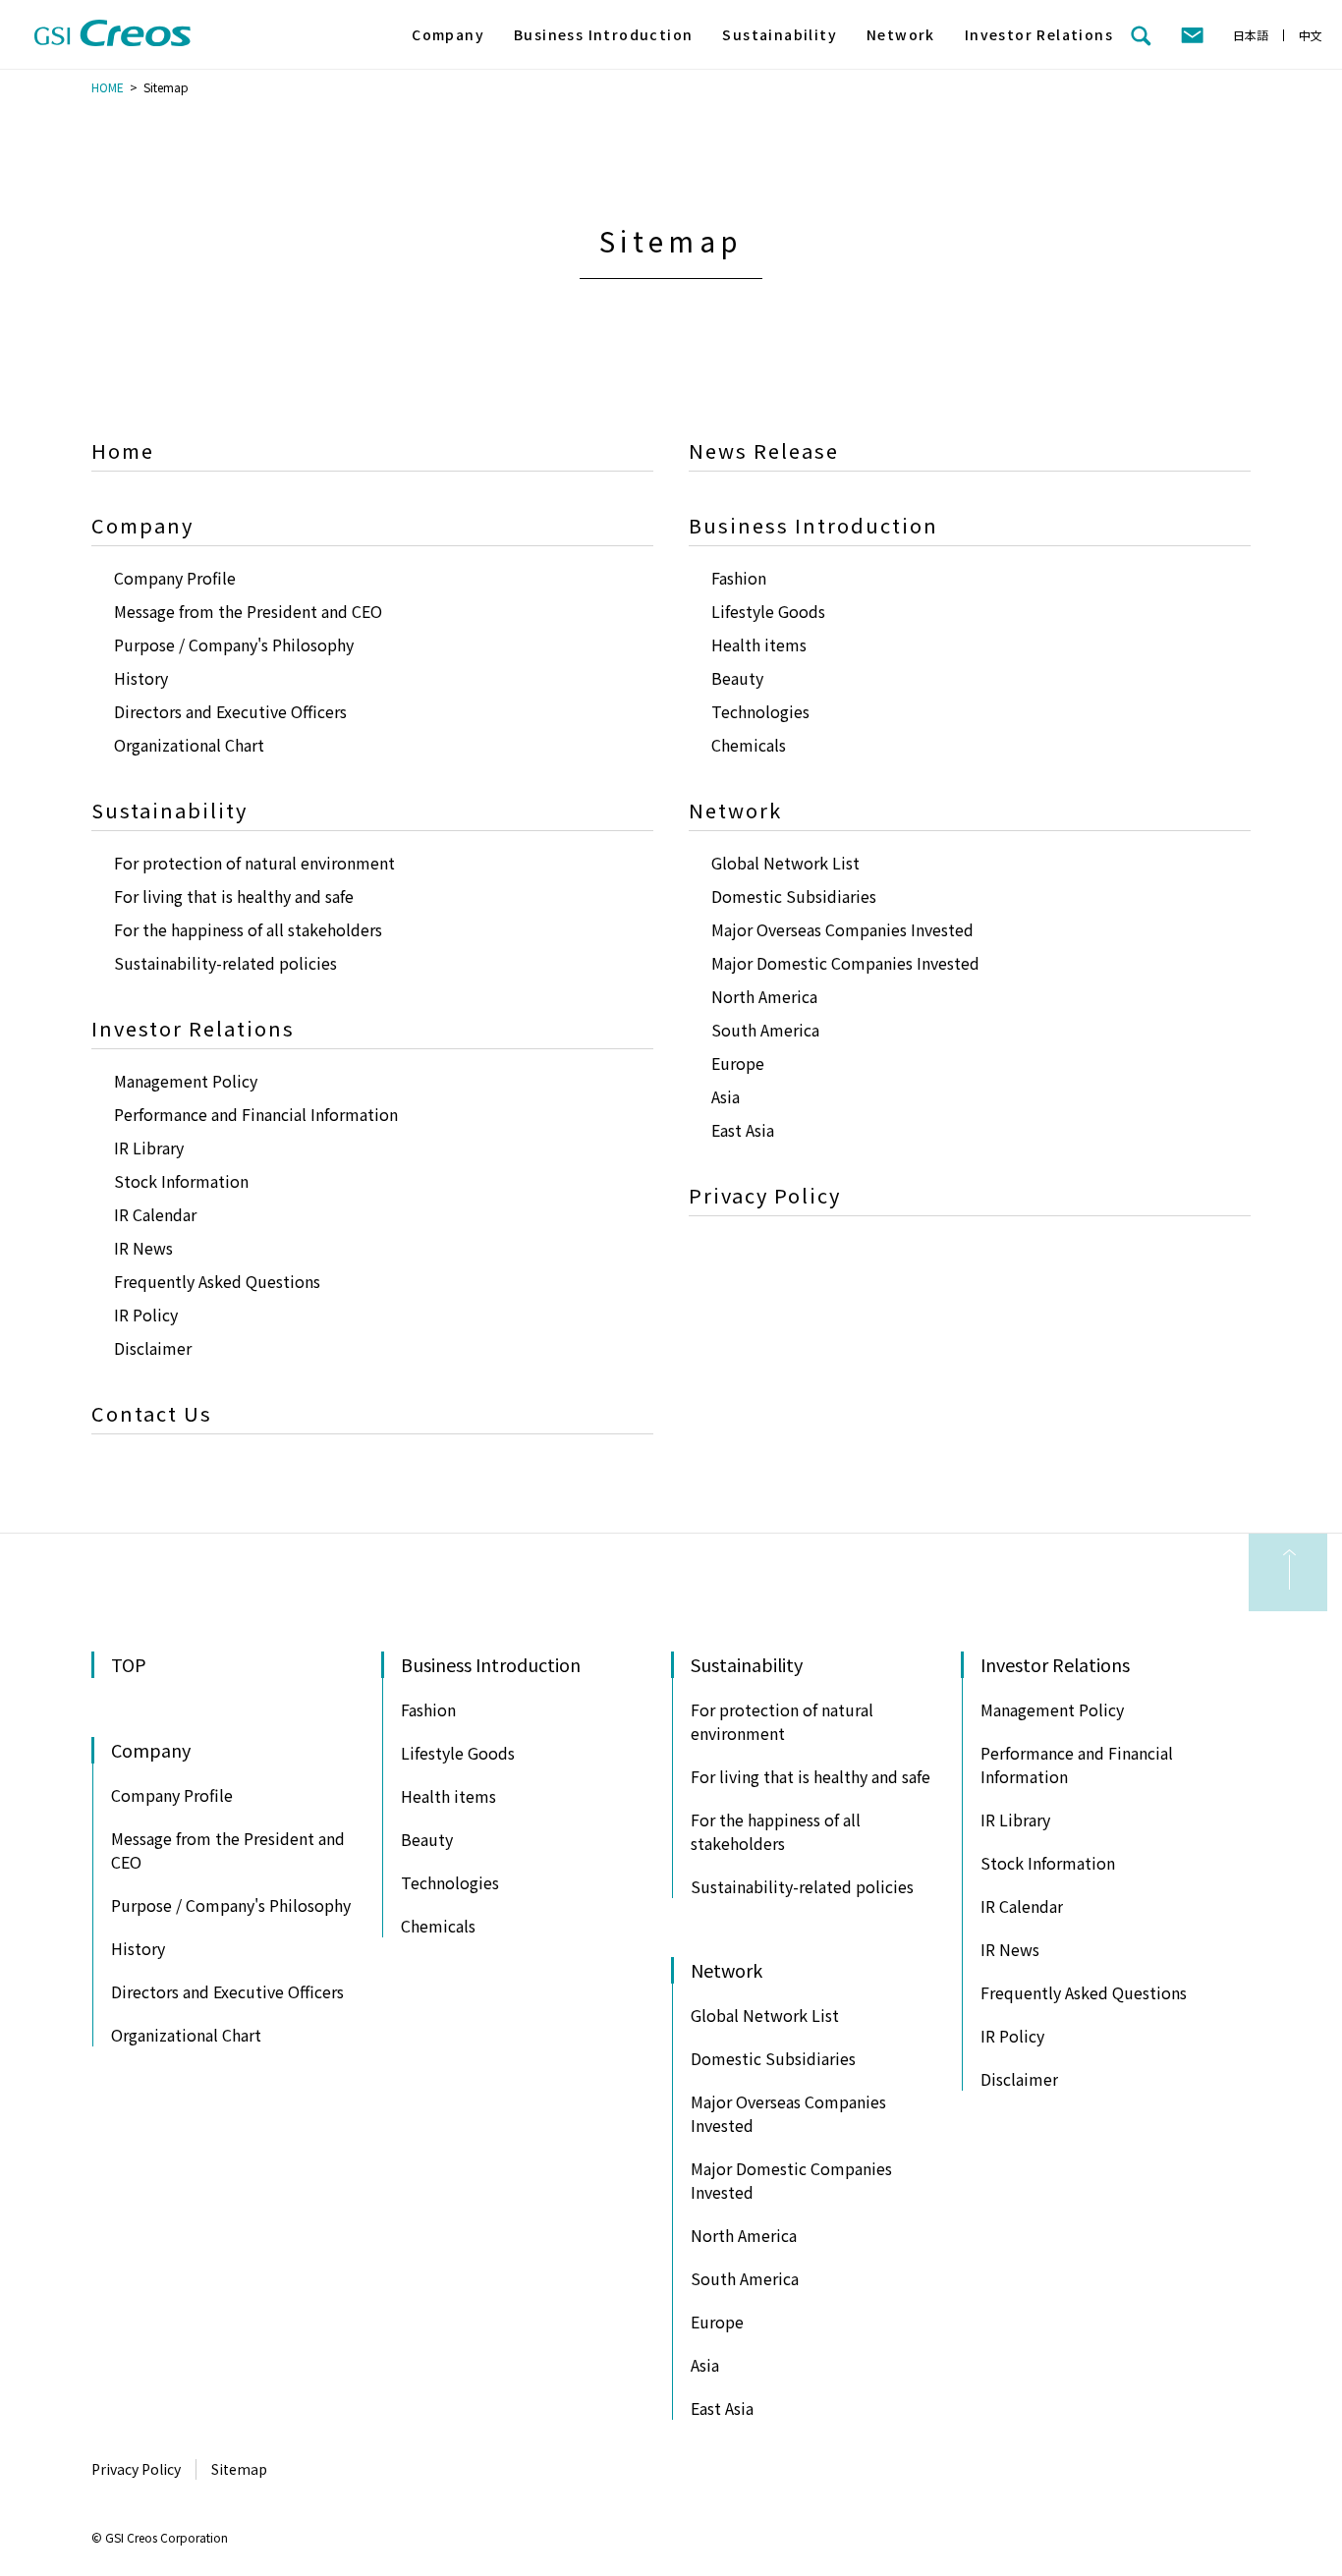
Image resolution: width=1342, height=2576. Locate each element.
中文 (1311, 35)
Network (901, 34)
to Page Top (1288, 1572)
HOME (108, 87)
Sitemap (239, 2469)
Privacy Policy (136, 2469)
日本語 (1251, 35)
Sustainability (780, 34)
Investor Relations (1039, 34)
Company (448, 34)
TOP (129, 1664)
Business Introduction (603, 34)
